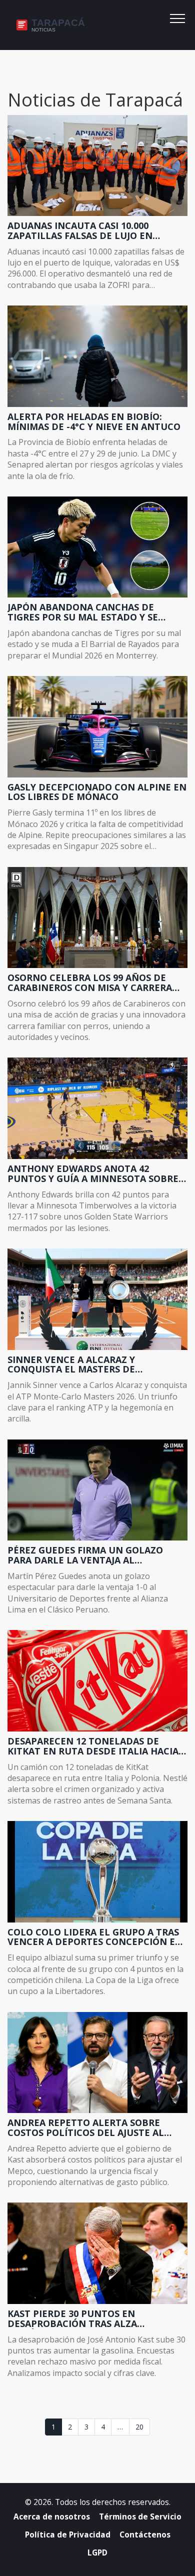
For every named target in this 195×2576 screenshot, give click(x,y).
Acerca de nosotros (52, 2517)
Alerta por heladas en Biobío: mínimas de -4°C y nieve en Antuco (94, 422)
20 (139, 2427)
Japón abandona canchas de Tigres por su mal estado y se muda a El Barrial (83, 612)
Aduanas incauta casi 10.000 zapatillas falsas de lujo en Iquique (80, 231)
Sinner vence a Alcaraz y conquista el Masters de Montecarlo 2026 (71, 1365)
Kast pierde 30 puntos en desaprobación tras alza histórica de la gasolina (72, 2319)
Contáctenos (145, 2535)
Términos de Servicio (140, 2517)
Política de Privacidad (68, 2535)
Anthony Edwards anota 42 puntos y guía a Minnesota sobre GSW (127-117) (93, 1174)
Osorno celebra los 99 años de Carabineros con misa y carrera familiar (90, 983)
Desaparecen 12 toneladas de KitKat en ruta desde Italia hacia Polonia (93, 1746)
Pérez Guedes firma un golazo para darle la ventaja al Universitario (85, 1555)
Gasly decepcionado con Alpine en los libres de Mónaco (97, 792)
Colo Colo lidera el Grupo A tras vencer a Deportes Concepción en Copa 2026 (95, 1937)
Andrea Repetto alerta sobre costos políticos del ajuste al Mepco (86, 2128)
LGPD (97, 2553)
